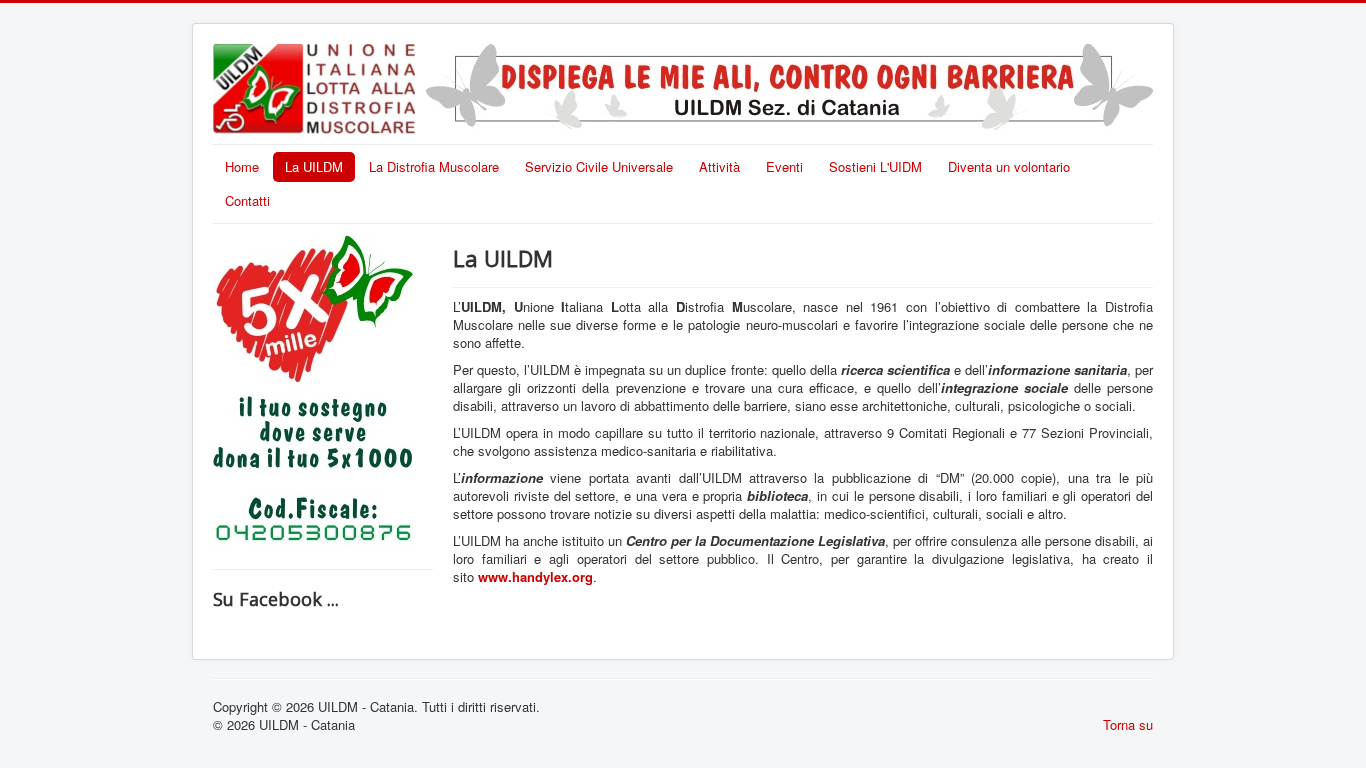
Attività (719, 166)
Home (242, 166)
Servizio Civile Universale (599, 166)
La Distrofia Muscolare (434, 166)
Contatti (247, 200)
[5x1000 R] (313, 390)
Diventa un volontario (1009, 166)
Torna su (1128, 724)
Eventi (784, 166)
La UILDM (314, 166)
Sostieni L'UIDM (875, 166)
